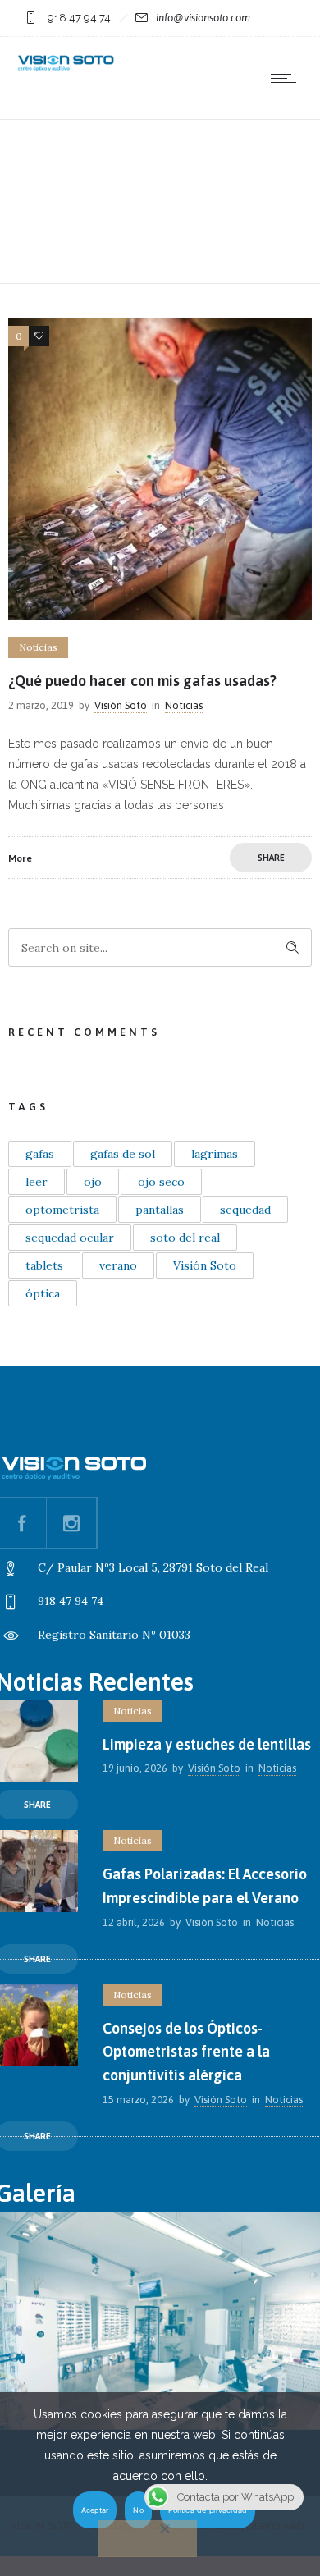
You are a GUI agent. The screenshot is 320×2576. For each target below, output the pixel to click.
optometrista (62, 1210)
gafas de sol (123, 1154)
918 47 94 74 (79, 18)
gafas (40, 1154)
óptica (43, 1293)
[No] (148, 2539)
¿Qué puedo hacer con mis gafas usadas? (142, 681)
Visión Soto (121, 705)
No (138, 2510)
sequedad (245, 1210)
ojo (93, 1182)
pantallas (160, 1210)
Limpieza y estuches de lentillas (207, 1744)
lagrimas (215, 1154)
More (20, 858)
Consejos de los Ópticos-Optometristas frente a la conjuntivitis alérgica (186, 2052)
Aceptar (95, 2510)
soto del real (185, 1238)
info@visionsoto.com (203, 18)
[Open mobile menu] (287, 78)
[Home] (66, 69)
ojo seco (161, 1182)
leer (37, 1182)
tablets (44, 1265)
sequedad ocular (70, 1238)
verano (118, 1265)
